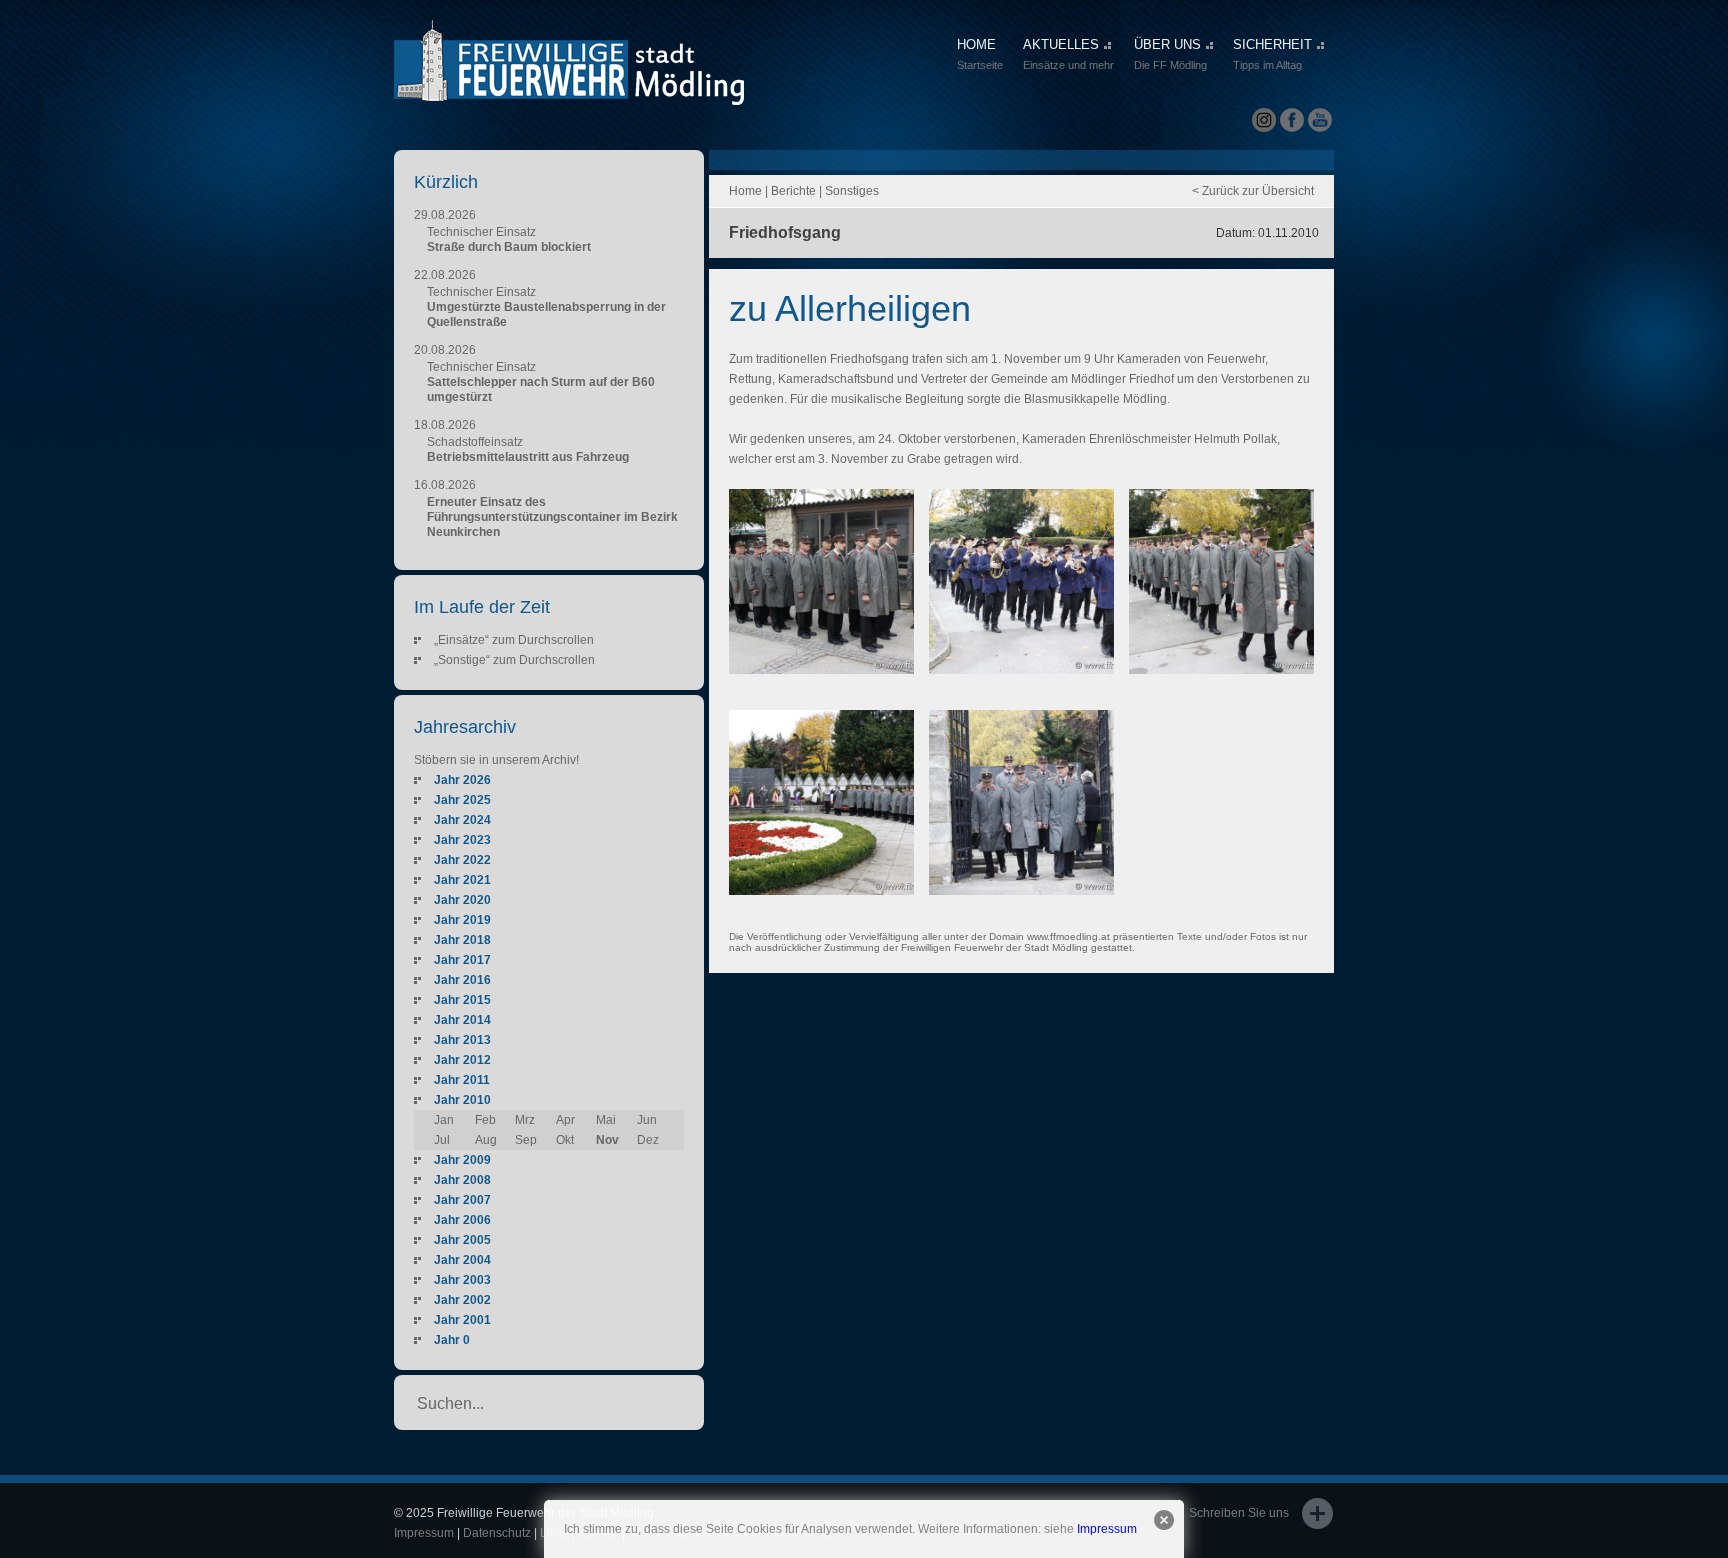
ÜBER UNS (1170, 54)
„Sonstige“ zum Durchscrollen (514, 660)
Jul (442, 1140)
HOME (980, 54)
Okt (565, 1140)
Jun (647, 1120)
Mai (606, 1120)
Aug (486, 1140)
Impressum (1107, 1529)
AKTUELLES (1068, 54)
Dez (648, 1140)
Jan (444, 1120)
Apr (565, 1120)
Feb (485, 1120)
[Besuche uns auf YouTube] (1320, 120)
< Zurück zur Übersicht (1253, 191)
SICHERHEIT (1272, 54)
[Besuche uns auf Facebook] (1292, 120)
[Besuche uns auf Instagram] (1264, 120)
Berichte (793, 191)
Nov (607, 1140)
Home (745, 191)
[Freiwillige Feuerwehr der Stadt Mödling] (569, 87)
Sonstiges (852, 191)
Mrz (525, 1120)
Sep (526, 1140)
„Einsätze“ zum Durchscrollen (514, 640)
